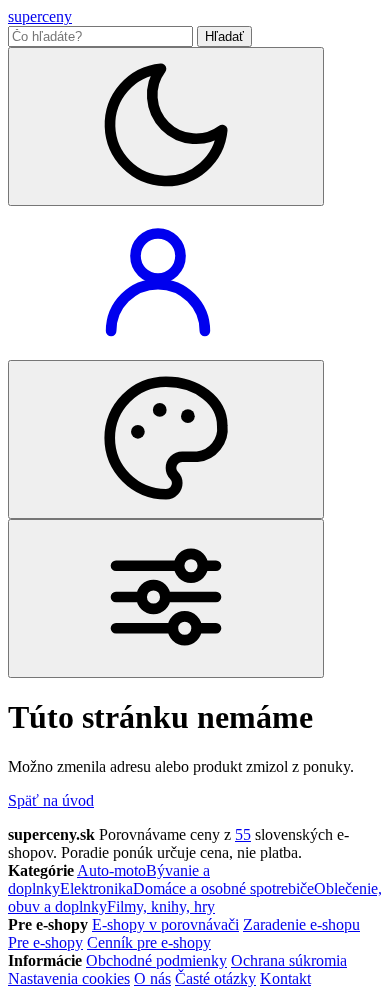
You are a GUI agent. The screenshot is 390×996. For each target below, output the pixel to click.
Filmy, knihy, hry (161, 906)
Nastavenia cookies (69, 978)
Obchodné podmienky (156, 960)
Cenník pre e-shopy (149, 942)
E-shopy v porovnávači (165, 924)
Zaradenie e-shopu (301, 924)
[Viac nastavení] (166, 598)
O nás (152, 978)
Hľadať (224, 36)
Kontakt (285, 978)
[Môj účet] (158, 350)
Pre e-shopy (45, 942)
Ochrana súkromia (289, 960)
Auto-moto (111, 870)
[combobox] (100, 36)
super (40, 16)
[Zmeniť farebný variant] (166, 439)
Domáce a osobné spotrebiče (223, 888)
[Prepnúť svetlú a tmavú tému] (166, 126)
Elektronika (96, 888)
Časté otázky (215, 978)
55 (243, 834)
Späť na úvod (51, 800)
